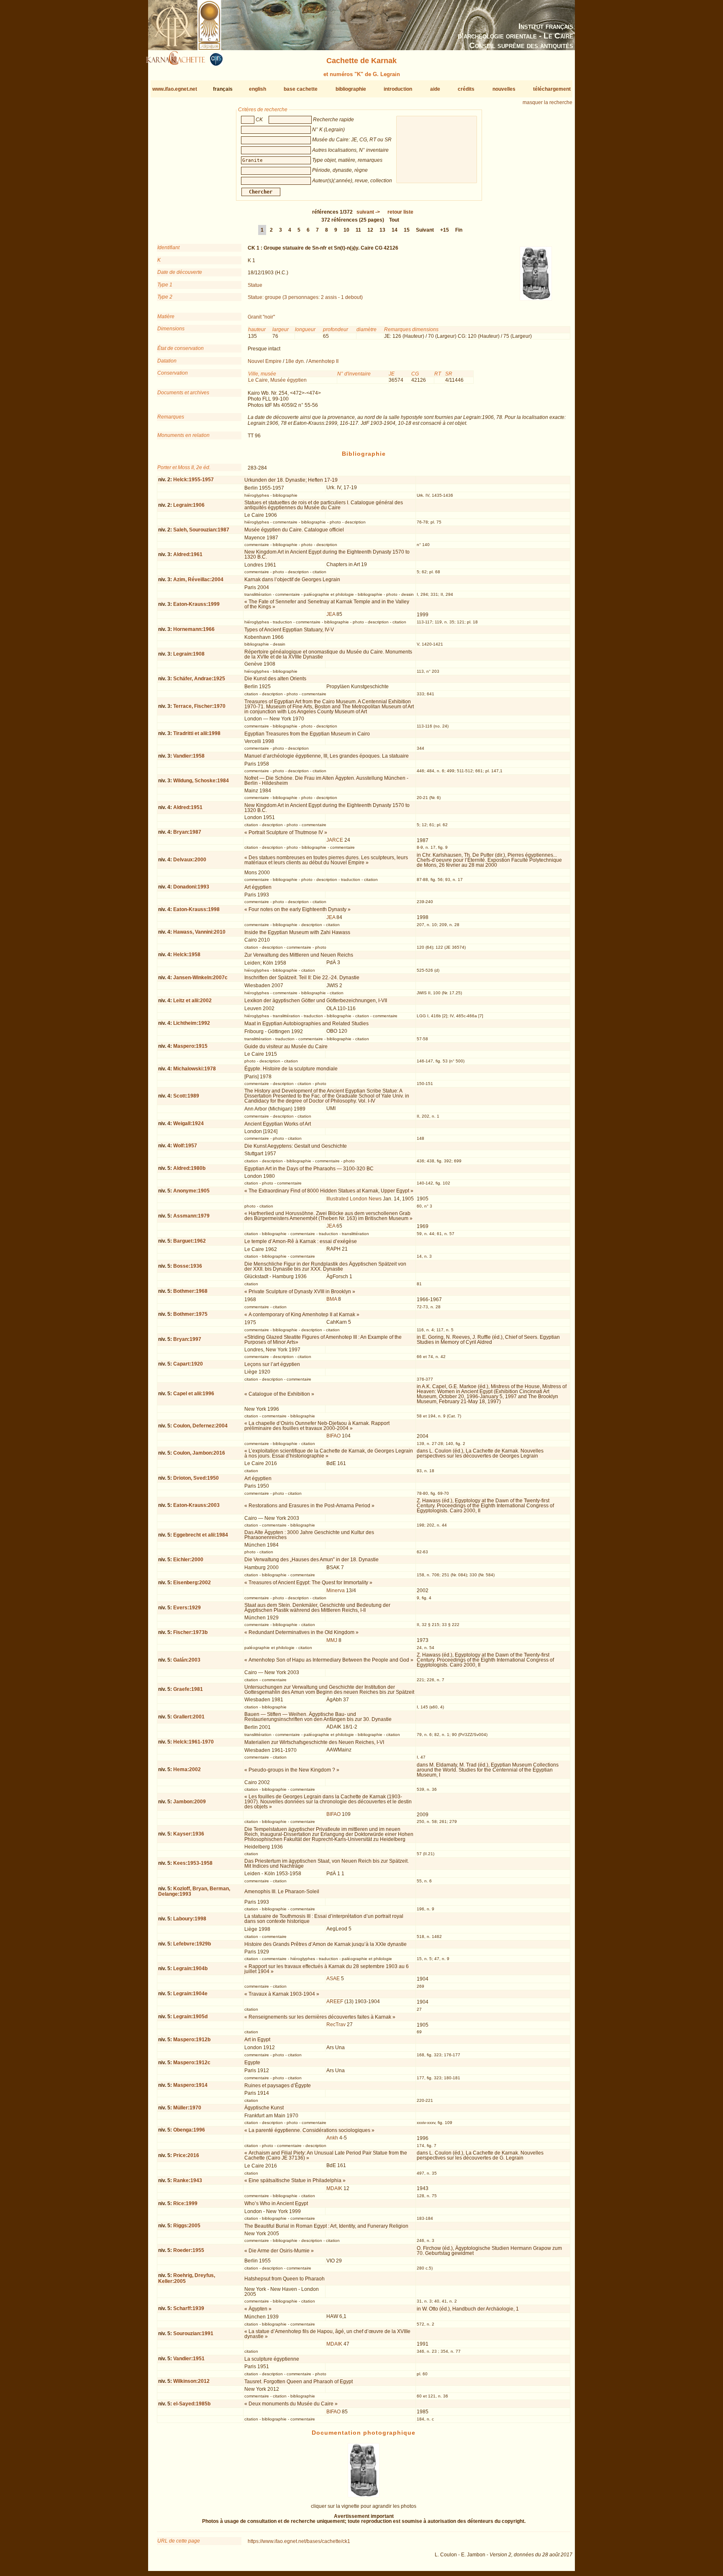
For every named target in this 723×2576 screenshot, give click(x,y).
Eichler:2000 (188, 1560)
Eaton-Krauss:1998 (196, 909)
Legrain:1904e (190, 1994)
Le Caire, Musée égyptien (277, 380)
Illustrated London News (354, 1199)
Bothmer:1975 (190, 1314)
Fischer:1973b (190, 1632)
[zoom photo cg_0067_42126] (364, 2496)
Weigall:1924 (188, 1123)
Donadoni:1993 (191, 887)
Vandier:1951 (189, 2359)
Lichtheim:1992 (192, 1023)
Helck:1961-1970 (194, 1742)
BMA (332, 1299)
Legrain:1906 (189, 505)
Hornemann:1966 (194, 629)
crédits (466, 89)
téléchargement (552, 89)
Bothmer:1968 (190, 1291)
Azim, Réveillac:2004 (198, 580)
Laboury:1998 (190, 1919)
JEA (331, 614)
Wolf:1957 (185, 1146)
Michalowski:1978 (195, 1069)
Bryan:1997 (187, 1339)
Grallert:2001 (189, 1717)
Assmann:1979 (191, 1216)
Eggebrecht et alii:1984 (201, 1535)
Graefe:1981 (188, 1689)
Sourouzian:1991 (193, 2333)
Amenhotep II (323, 361)
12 (370, 230)
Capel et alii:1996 (194, 1394)
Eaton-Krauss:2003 (196, 1505)
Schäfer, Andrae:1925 (199, 679)
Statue (255, 285)
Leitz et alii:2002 (192, 1001)
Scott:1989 (186, 1096)
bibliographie (351, 89)
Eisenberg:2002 (192, 1583)
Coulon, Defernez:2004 (200, 1426)
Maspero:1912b (192, 2040)
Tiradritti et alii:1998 (197, 733)
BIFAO (333, 1436)
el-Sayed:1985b (192, 2404)
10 (346, 230)
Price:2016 (186, 2155)
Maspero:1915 (190, 1046)
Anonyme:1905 (191, 1191)
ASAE (333, 1979)
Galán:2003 (187, 1660)
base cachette (301, 89)
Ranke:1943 (188, 2180)
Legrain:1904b (190, 1968)
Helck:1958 (187, 955)
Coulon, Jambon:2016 (199, 1453)
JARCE (335, 840)
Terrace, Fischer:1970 (199, 706)
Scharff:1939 (189, 2308)
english (258, 89)
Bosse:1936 (188, 1266)
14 (395, 230)
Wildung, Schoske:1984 (201, 781)
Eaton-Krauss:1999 (196, 604)
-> (368, 212)
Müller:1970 (187, 2108)
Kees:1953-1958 (193, 1863)
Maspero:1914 (190, 2085)
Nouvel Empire (265, 361)
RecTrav (336, 2025)
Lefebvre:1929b (192, 1944)
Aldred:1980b (189, 1168)
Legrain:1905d (190, 2017)
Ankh (332, 2138)
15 (407, 230)
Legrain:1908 (189, 654)
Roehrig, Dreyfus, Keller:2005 (187, 2278)
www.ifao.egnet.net (175, 89)
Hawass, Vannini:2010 (199, 932)
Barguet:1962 (190, 1241)
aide (435, 89)
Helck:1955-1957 (194, 480)
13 (382, 230)
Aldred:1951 (188, 807)
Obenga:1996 (189, 2130)
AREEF (335, 2002)
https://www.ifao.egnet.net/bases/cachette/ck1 (299, 2541)
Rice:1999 (185, 2203)
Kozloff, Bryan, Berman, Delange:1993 (194, 1891)
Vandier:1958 (189, 756)
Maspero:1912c (192, 2063)
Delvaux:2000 (190, 860)
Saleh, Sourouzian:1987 (201, 530)
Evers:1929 (187, 1608)
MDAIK (334, 2188)
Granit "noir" (261, 317)
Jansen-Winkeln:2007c (200, 978)
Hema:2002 (187, 1769)
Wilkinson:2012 (191, 2381)
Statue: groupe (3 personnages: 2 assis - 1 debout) (305, 297)
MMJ (332, 1640)
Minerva (336, 1591)
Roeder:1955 (189, 2250)
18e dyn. (295, 361)
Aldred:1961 (188, 554)
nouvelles (504, 89)
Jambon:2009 (190, 1802)
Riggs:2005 (187, 2226)
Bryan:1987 (187, 832)
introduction (398, 89)
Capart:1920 (188, 1364)
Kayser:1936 (189, 1834)
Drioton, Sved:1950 (196, 1478)
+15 (445, 230)
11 (358, 230)
